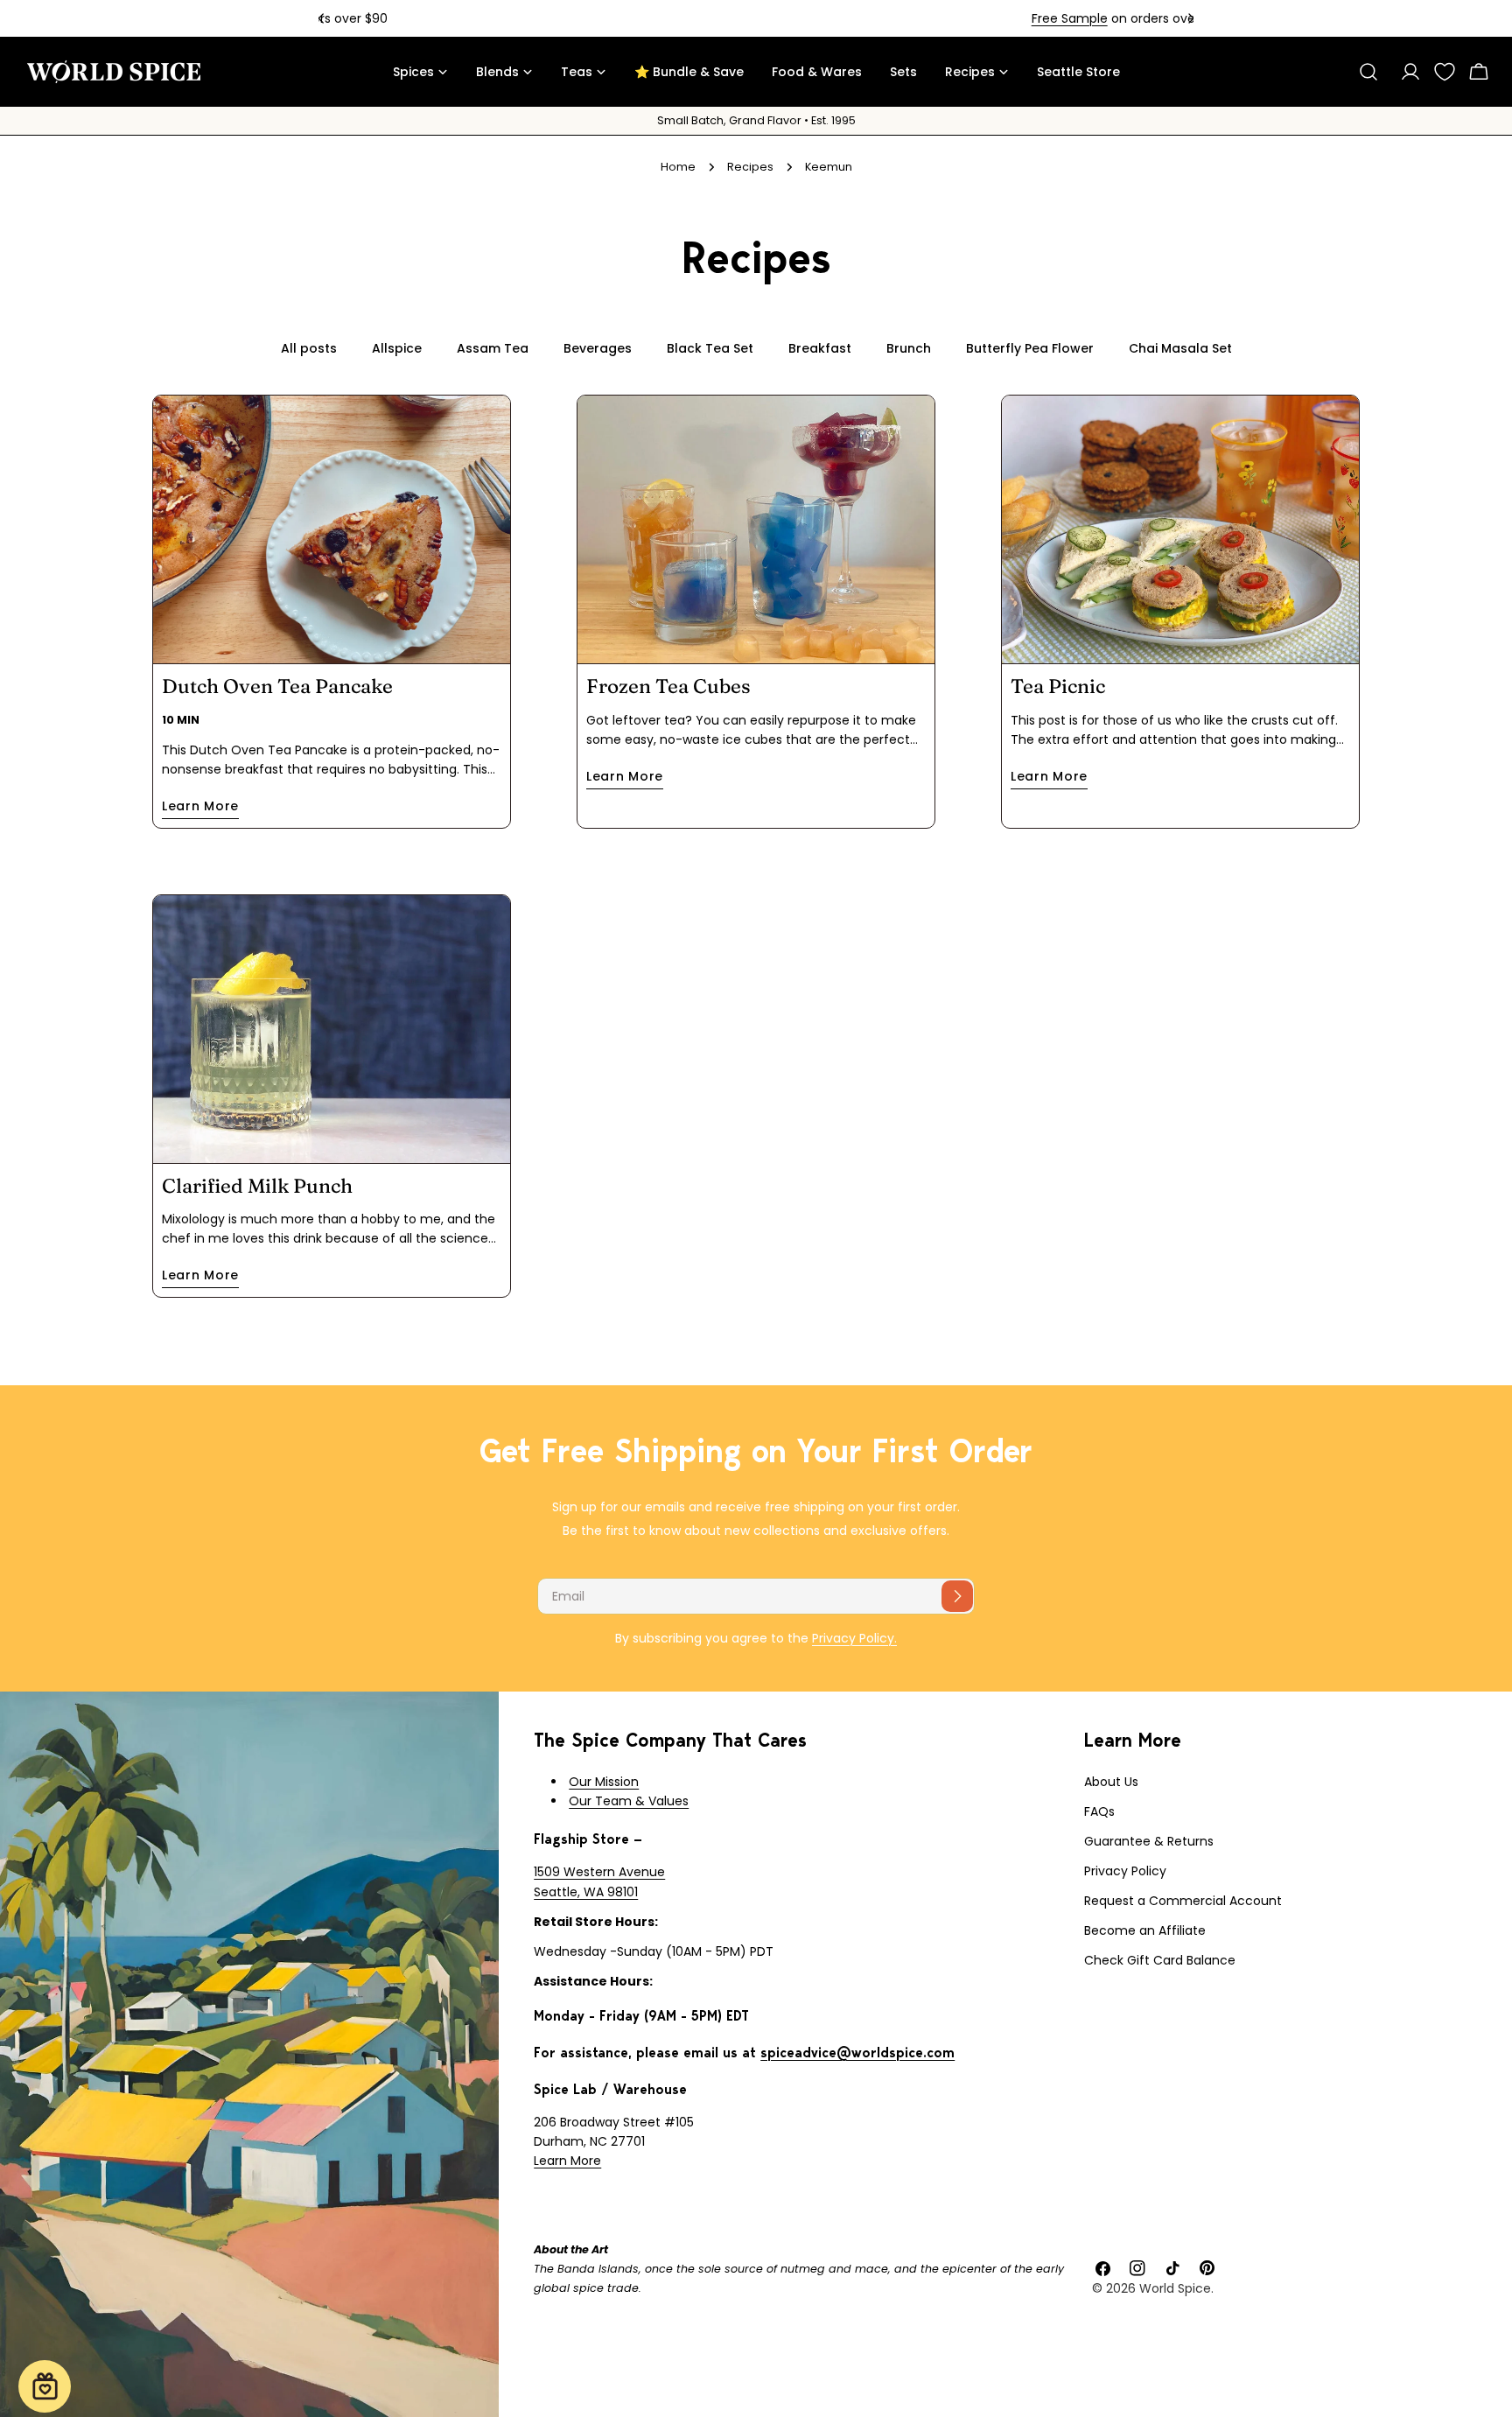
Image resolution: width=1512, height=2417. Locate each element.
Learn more (200, 806)
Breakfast (820, 348)
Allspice (397, 348)
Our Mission (604, 1782)
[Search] (1368, 72)
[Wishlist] (1445, 72)
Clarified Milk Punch (257, 1186)
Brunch (909, 348)
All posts (309, 348)
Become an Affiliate (1145, 1930)
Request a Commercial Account (1183, 1901)
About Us (1111, 1782)
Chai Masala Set (1180, 348)
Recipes (750, 167)
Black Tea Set (710, 348)
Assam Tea (493, 348)
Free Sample (698, 18)
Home (678, 167)
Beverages (598, 348)
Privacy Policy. (854, 1638)
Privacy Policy (1125, 1871)
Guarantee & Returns (1149, 1841)
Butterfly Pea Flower (1030, 348)
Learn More (567, 2161)
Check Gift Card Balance (1160, 1960)
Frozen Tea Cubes (668, 686)
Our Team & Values (629, 1801)
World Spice (1175, 2288)
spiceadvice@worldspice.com (857, 2053)
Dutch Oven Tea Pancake (277, 686)
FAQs (1099, 1811)
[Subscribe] (957, 1596)
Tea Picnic (1058, 686)
